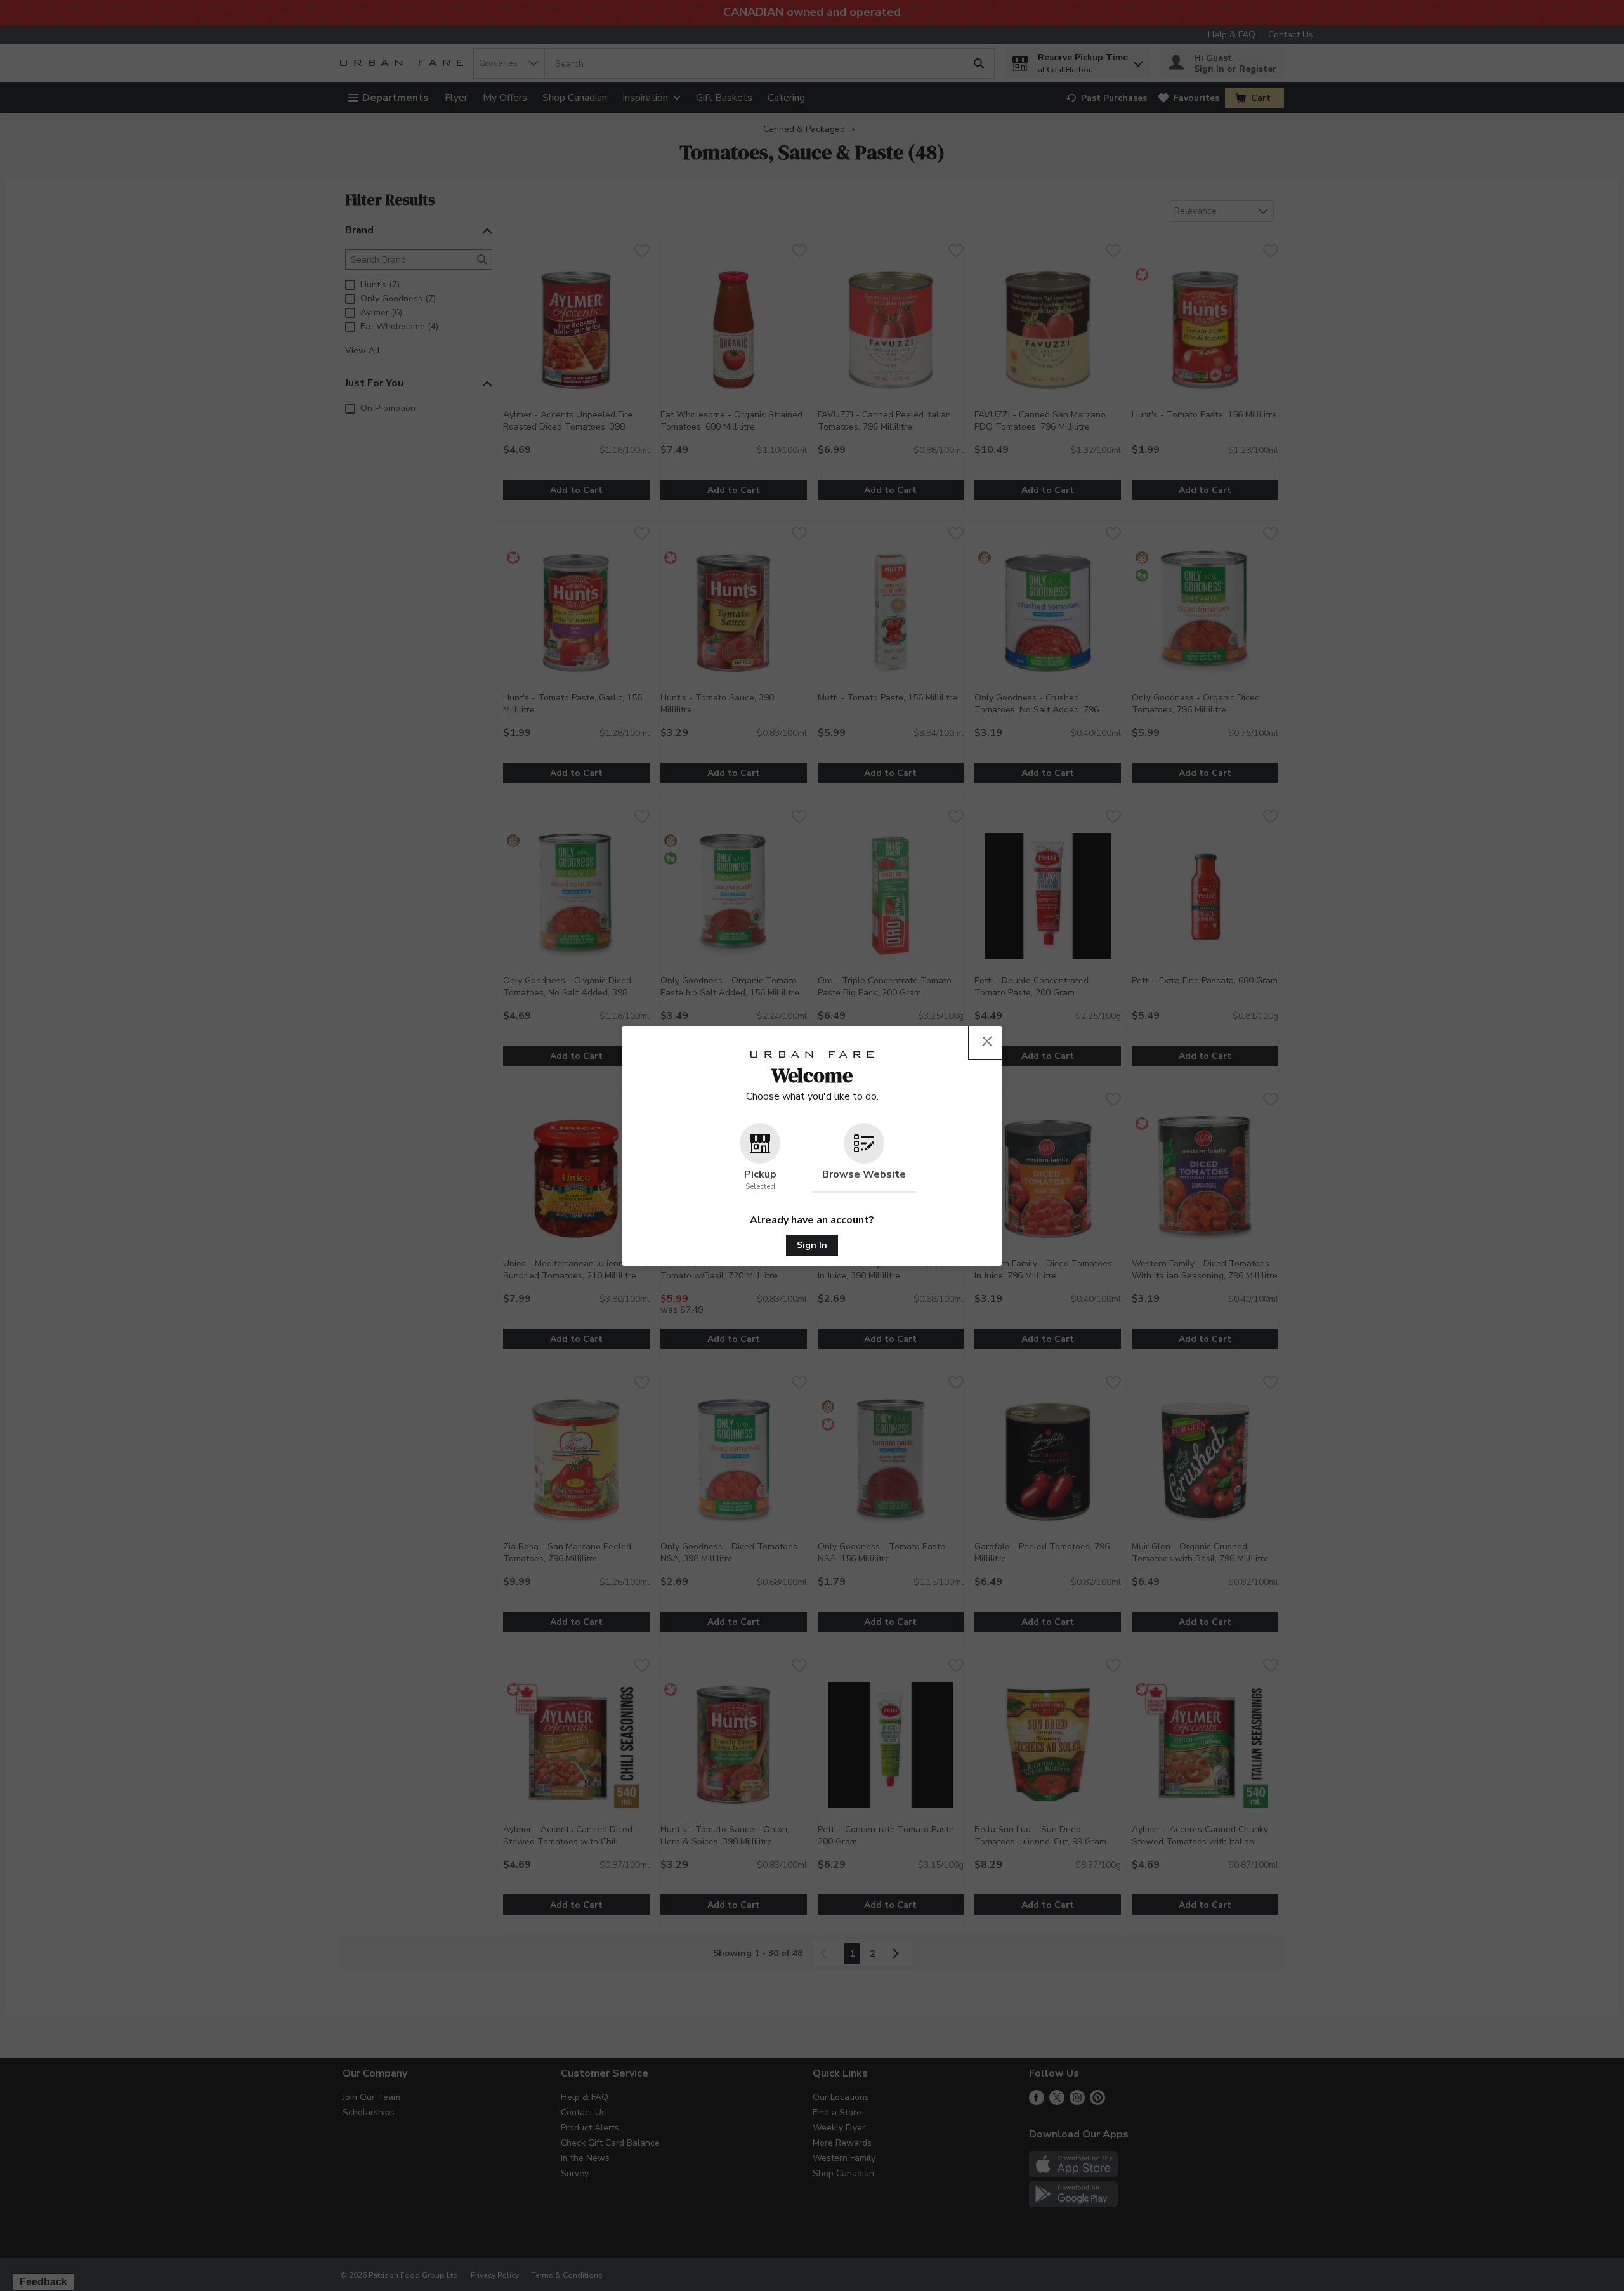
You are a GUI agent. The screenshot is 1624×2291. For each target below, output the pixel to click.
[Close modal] (987, 1041)
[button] (760, 1158)
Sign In (812, 1245)
